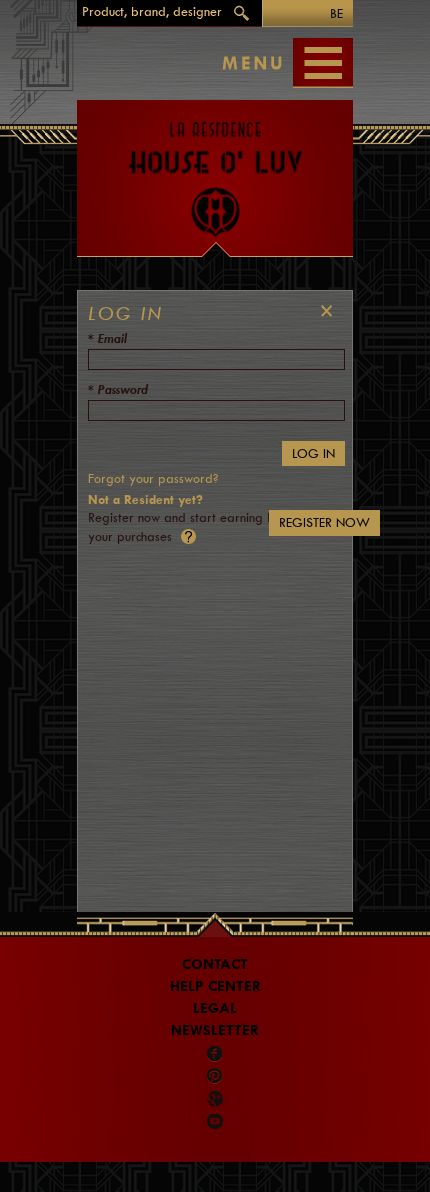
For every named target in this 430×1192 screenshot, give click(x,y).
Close (322, 311)
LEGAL (215, 1008)
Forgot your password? (153, 478)
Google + (216, 1099)
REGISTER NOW (324, 522)
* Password (118, 389)
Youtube (215, 1121)
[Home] (215, 169)
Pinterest (215, 1076)
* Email (107, 338)
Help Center (215, 986)
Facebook (215, 1054)
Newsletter (215, 1030)
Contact (215, 964)
